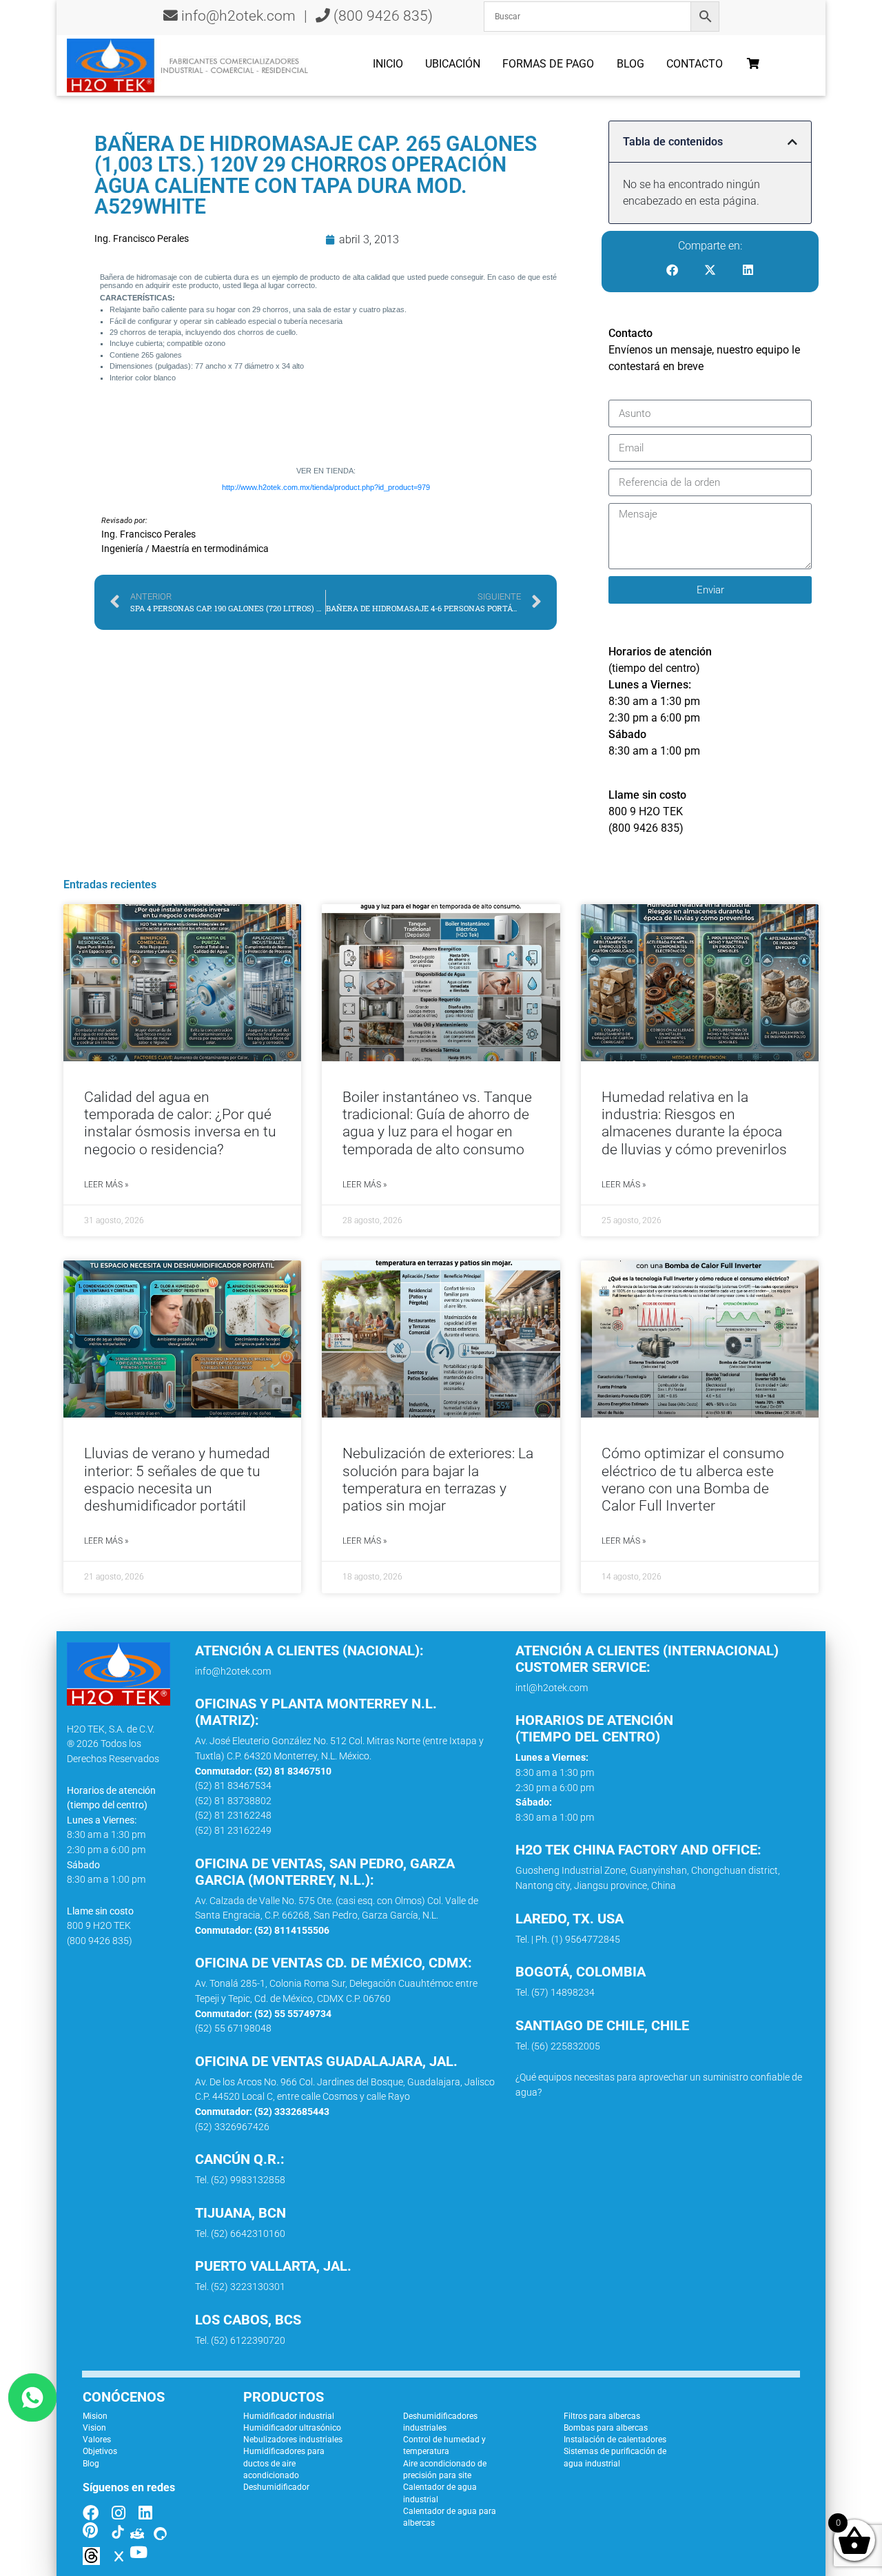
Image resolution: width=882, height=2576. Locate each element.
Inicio (388, 64)
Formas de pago (548, 64)
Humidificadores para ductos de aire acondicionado (284, 2463)
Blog (630, 64)
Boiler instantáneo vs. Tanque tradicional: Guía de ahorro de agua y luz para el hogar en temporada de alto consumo (437, 1123)
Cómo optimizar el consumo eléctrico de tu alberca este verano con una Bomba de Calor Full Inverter (693, 1480)
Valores (97, 2440)
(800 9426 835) (381, 16)
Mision (95, 2416)
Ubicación (453, 64)
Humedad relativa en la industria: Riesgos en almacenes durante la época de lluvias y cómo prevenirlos (694, 1123)
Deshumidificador (276, 2487)
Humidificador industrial (289, 2416)
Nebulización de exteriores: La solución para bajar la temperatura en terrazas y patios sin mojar (438, 1480)
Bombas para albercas (606, 2428)
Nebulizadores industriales (293, 2440)
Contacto (695, 64)
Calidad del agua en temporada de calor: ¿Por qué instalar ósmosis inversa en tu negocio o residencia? (180, 1123)
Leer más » (106, 1185)
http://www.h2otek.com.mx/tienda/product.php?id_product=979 (326, 487)
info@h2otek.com (238, 16)
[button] (792, 142)
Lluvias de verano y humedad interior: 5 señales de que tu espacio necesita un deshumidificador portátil (177, 1480)
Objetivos (100, 2451)
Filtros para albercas (602, 2416)
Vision (94, 2428)
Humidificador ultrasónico (292, 2428)
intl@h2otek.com (552, 1688)
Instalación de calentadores (615, 2440)
